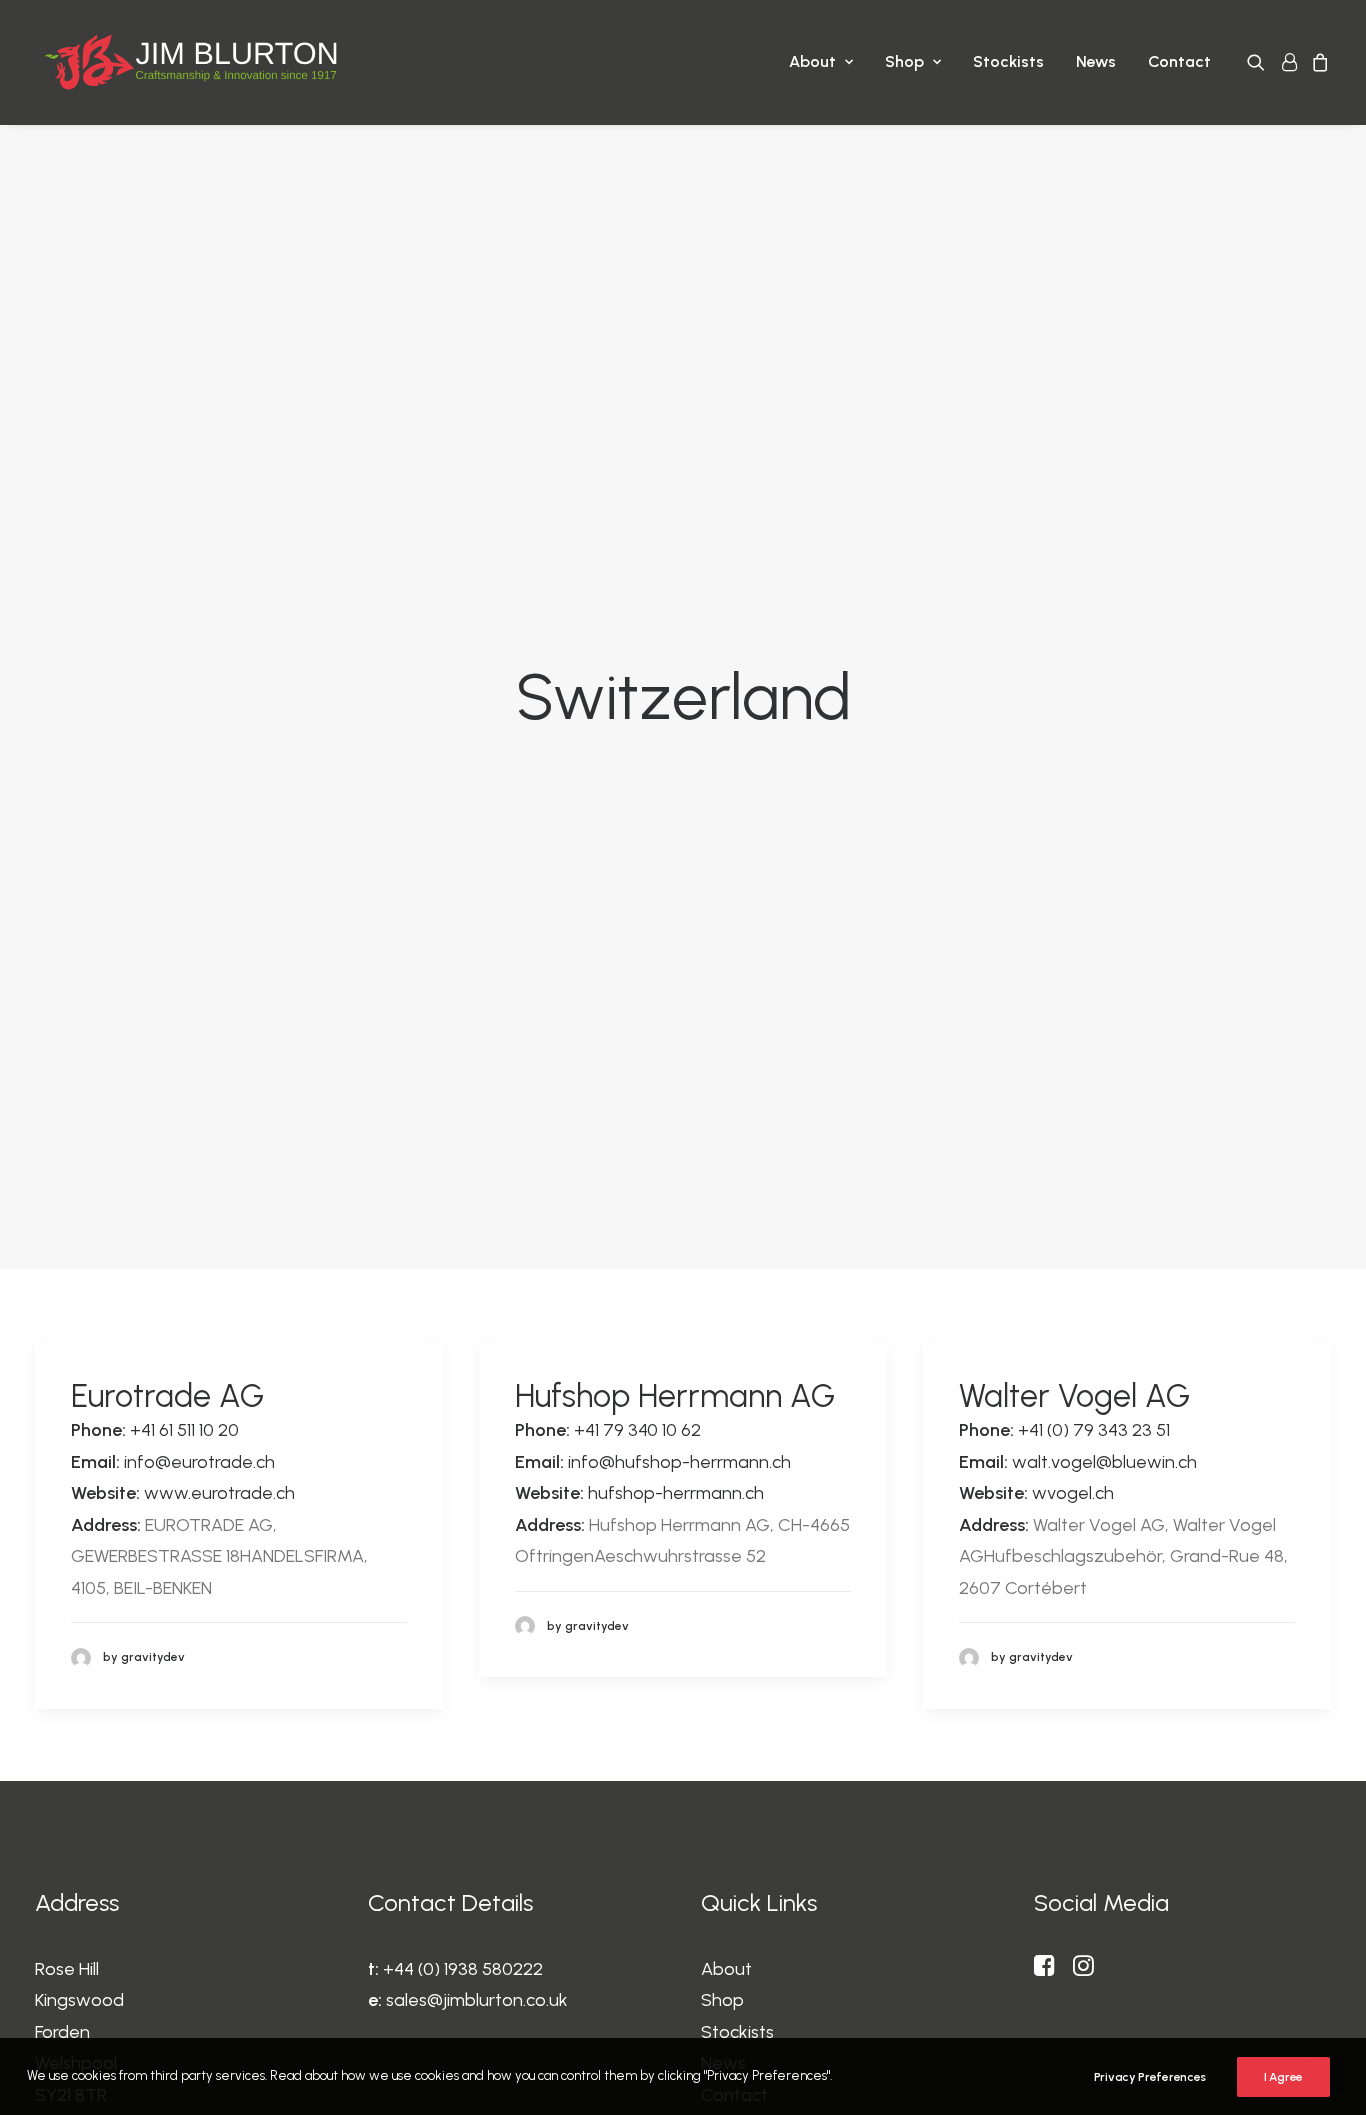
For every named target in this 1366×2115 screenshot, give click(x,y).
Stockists (1008, 61)
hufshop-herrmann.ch (676, 1493)
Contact (1179, 61)
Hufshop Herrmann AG (675, 1396)
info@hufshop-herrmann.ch (679, 1462)
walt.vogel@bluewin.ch (1104, 1462)
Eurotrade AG (167, 1396)
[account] (1288, 62)
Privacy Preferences (1150, 2077)
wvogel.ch (1073, 1493)
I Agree (1283, 2077)
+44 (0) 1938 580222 (463, 1969)
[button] (1259, 62)
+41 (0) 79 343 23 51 (1094, 1430)
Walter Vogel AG (1074, 1396)
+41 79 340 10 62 (637, 1430)
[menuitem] (821, 62)
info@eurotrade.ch (199, 1462)
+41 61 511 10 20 (184, 1430)
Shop (904, 61)
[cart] (1317, 62)
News (1096, 61)
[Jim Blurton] (190, 62)
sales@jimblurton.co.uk (477, 2000)
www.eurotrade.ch (219, 1493)
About (812, 61)
